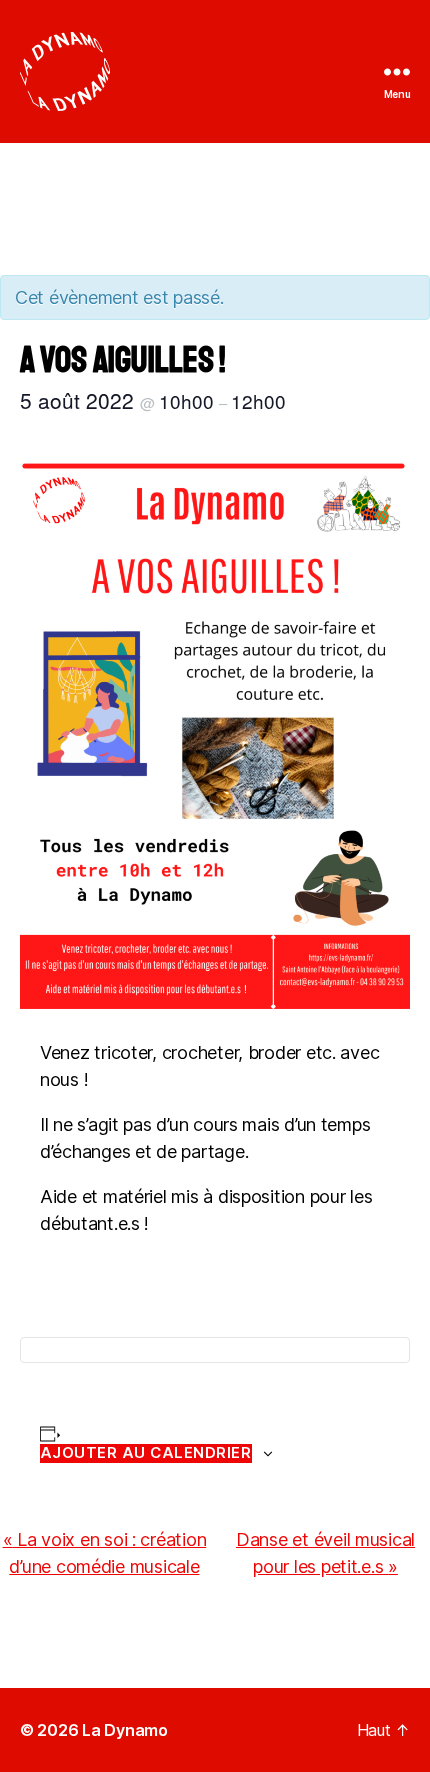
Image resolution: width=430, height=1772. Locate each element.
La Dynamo (125, 1730)
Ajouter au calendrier (146, 1453)
